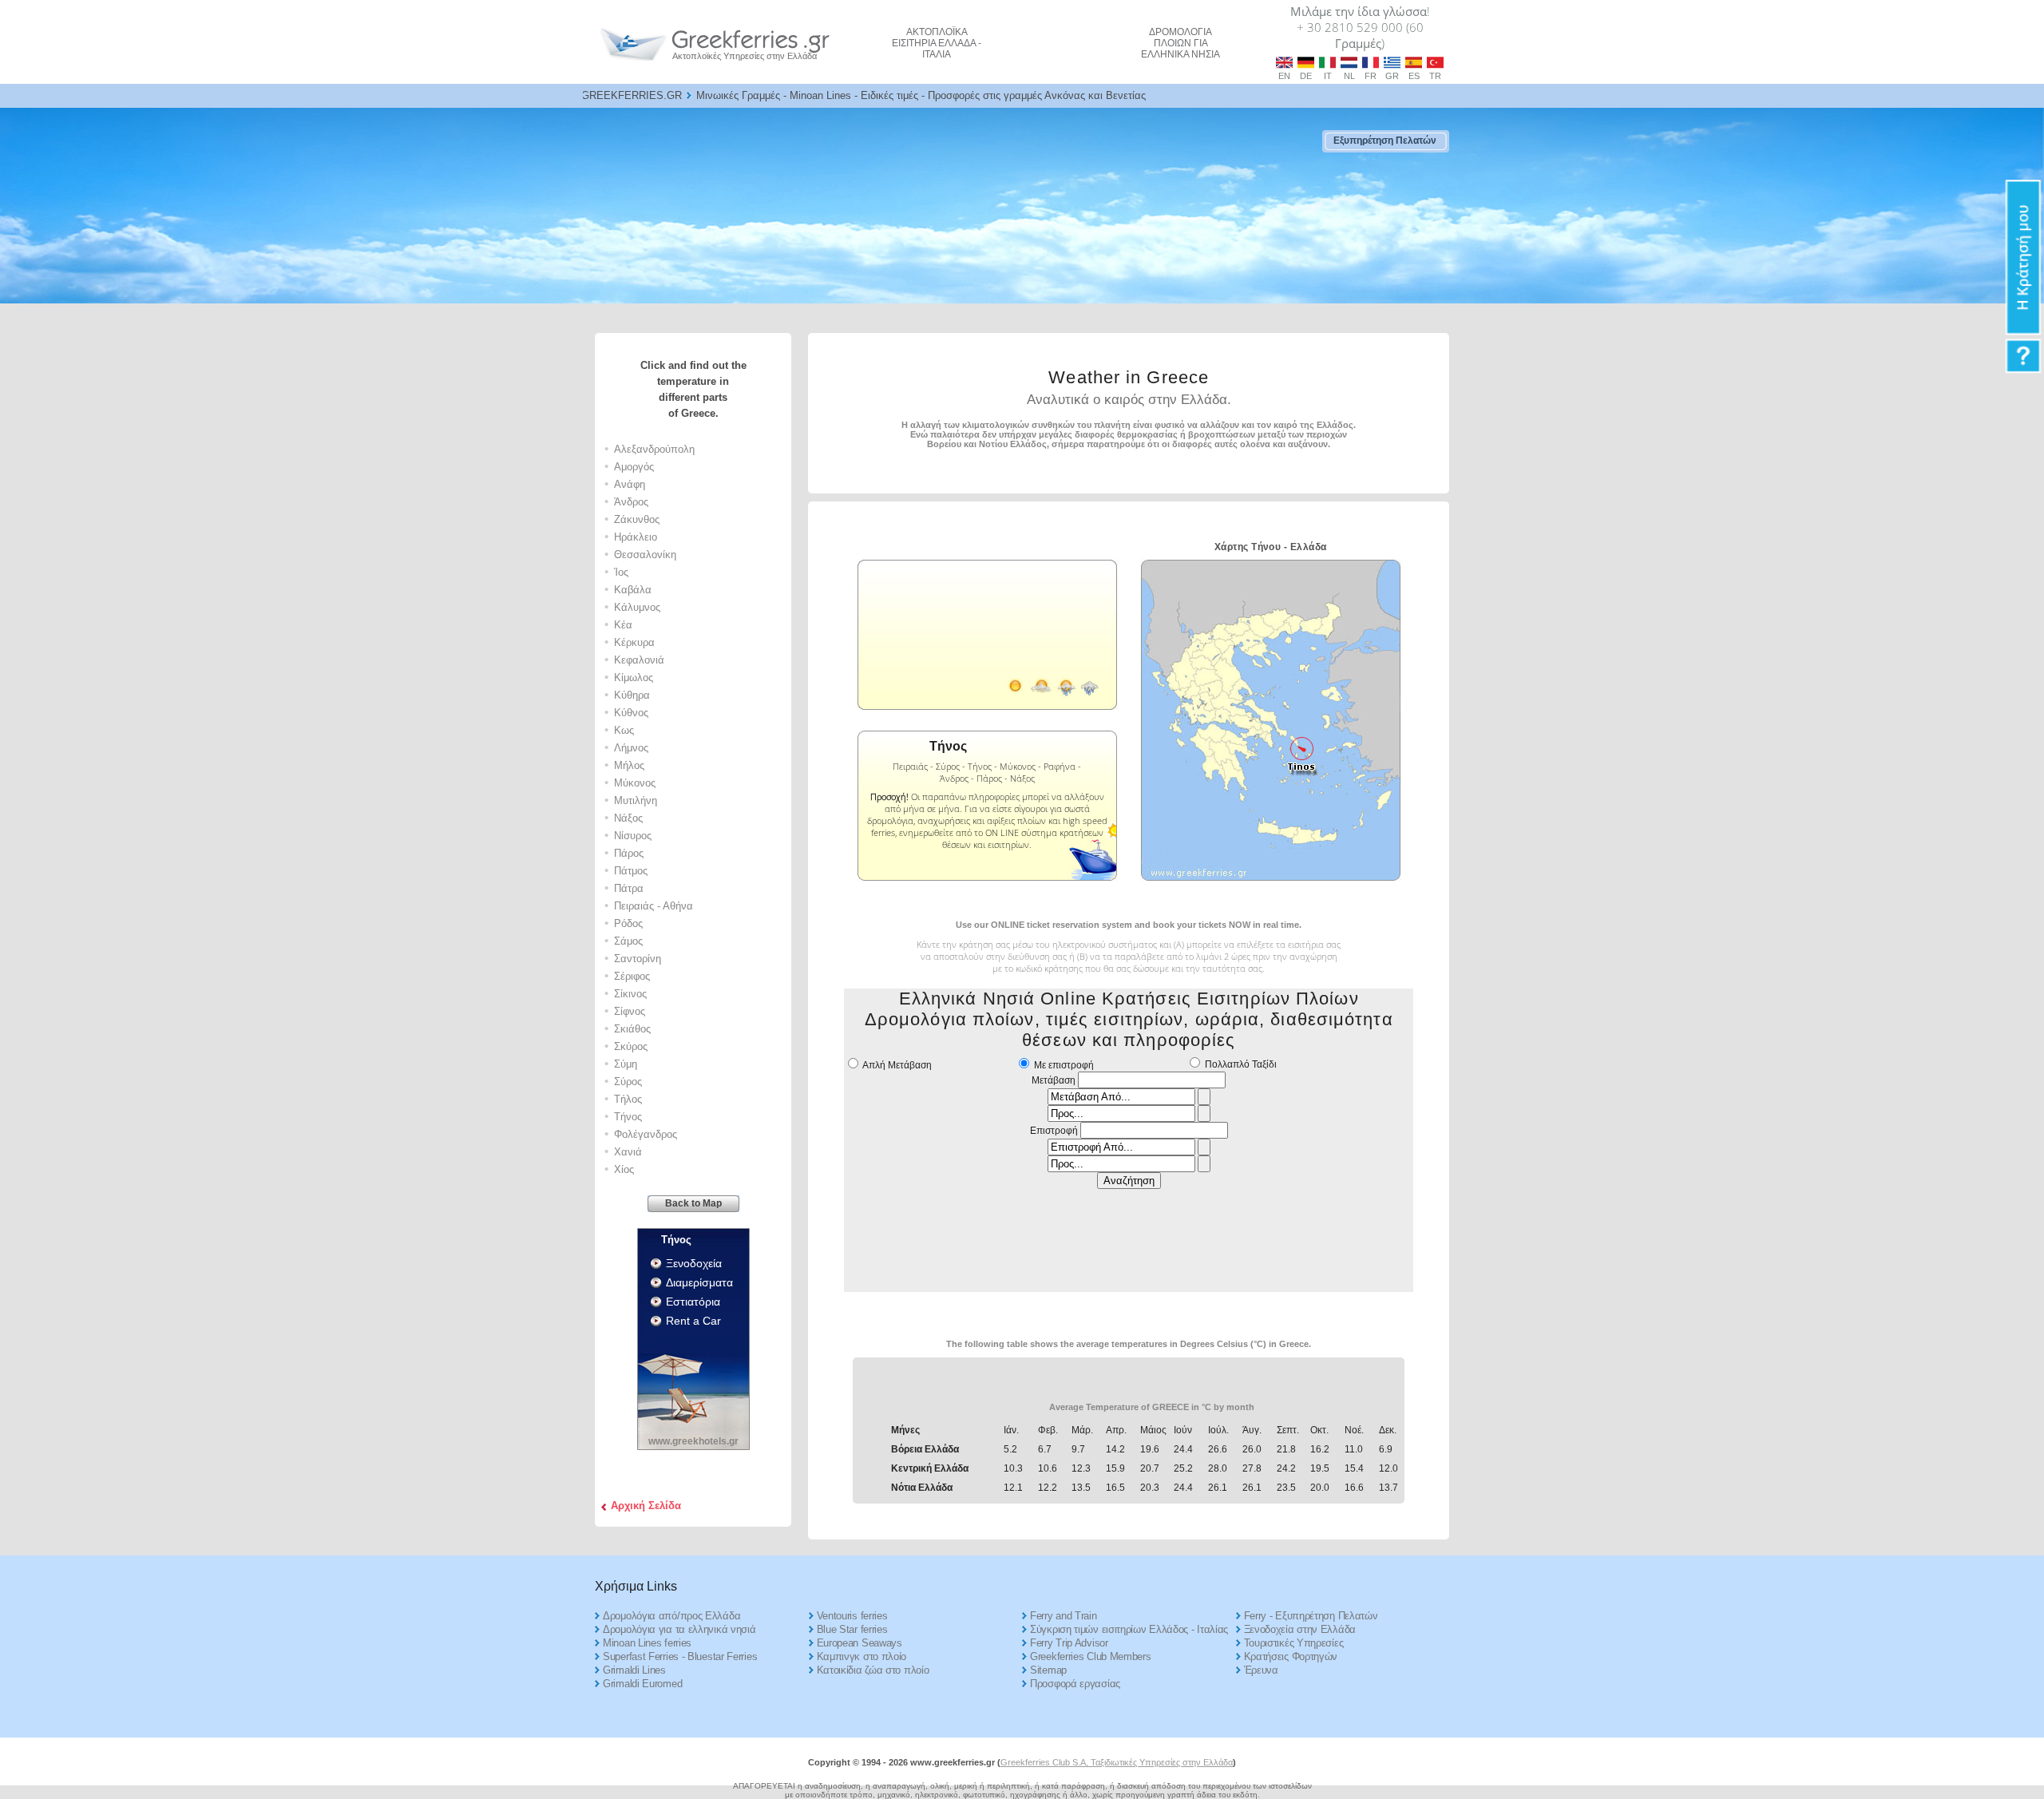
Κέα (623, 625)
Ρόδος (628, 923)
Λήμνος (631, 748)
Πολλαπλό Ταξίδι (1241, 1064)
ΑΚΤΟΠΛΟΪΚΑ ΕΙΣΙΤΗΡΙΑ (937, 43)
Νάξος (628, 818)
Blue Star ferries (852, 1629)
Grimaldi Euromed (642, 1684)
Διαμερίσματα (699, 1282)
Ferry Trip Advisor (1069, 1643)
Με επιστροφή (1064, 1065)
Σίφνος (630, 1011)
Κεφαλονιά (639, 660)
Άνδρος (631, 502)
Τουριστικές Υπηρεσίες (1294, 1643)
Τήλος (628, 1099)
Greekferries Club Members (1091, 1656)
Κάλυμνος (637, 607)
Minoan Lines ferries (647, 1643)
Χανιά (628, 1152)
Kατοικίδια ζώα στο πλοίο (873, 1670)
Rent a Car (693, 1321)
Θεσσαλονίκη (645, 555)
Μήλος (629, 765)
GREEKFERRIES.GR (632, 95)
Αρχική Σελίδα (646, 1506)
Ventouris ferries (852, 1616)
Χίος (624, 1169)
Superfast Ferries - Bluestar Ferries (680, 1656)
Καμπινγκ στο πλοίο (862, 1656)
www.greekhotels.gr (693, 1441)
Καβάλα (633, 590)
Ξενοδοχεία (694, 1263)
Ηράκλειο (636, 537)
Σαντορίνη (638, 959)
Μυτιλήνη (636, 800)
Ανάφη (630, 484)
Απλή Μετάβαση (897, 1065)
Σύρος (628, 1082)
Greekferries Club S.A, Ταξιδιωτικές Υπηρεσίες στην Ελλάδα (1117, 1762)
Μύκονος (635, 783)
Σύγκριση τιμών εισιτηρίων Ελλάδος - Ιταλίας (1129, 1629)
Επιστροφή (1054, 1131)
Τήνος (628, 1117)
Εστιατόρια (693, 1302)
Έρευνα (1261, 1670)
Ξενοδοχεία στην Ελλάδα (1300, 1629)
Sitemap (1048, 1670)
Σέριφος (632, 976)
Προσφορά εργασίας (1075, 1684)
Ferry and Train (1064, 1616)
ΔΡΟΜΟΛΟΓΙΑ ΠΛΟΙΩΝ (1180, 43)
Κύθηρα (632, 695)
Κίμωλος (634, 678)
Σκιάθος (632, 1029)
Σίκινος (630, 994)
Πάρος (629, 853)
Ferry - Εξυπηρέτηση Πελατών (1311, 1616)
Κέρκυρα (634, 642)
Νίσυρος (633, 836)
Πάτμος (631, 871)
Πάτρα (629, 888)
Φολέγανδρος (646, 1134)
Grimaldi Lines (634, 1670)
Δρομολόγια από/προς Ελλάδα (671, 1616)
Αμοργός (634, 467)
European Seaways (860, 1643)
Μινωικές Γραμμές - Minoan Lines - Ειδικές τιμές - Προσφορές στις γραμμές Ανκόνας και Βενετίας (921, 95)
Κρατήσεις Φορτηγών (1291, 1656)
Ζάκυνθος (637, 519)
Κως (624, 730)
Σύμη (626, 1064)
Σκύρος (631, 1046)
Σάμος (628, 941)
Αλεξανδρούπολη (654, 449)
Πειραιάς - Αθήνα (654, 906)
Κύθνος (631, 713)
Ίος (621, 572)
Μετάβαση (1054, 1080)
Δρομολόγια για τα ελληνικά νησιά (679, 1629)
